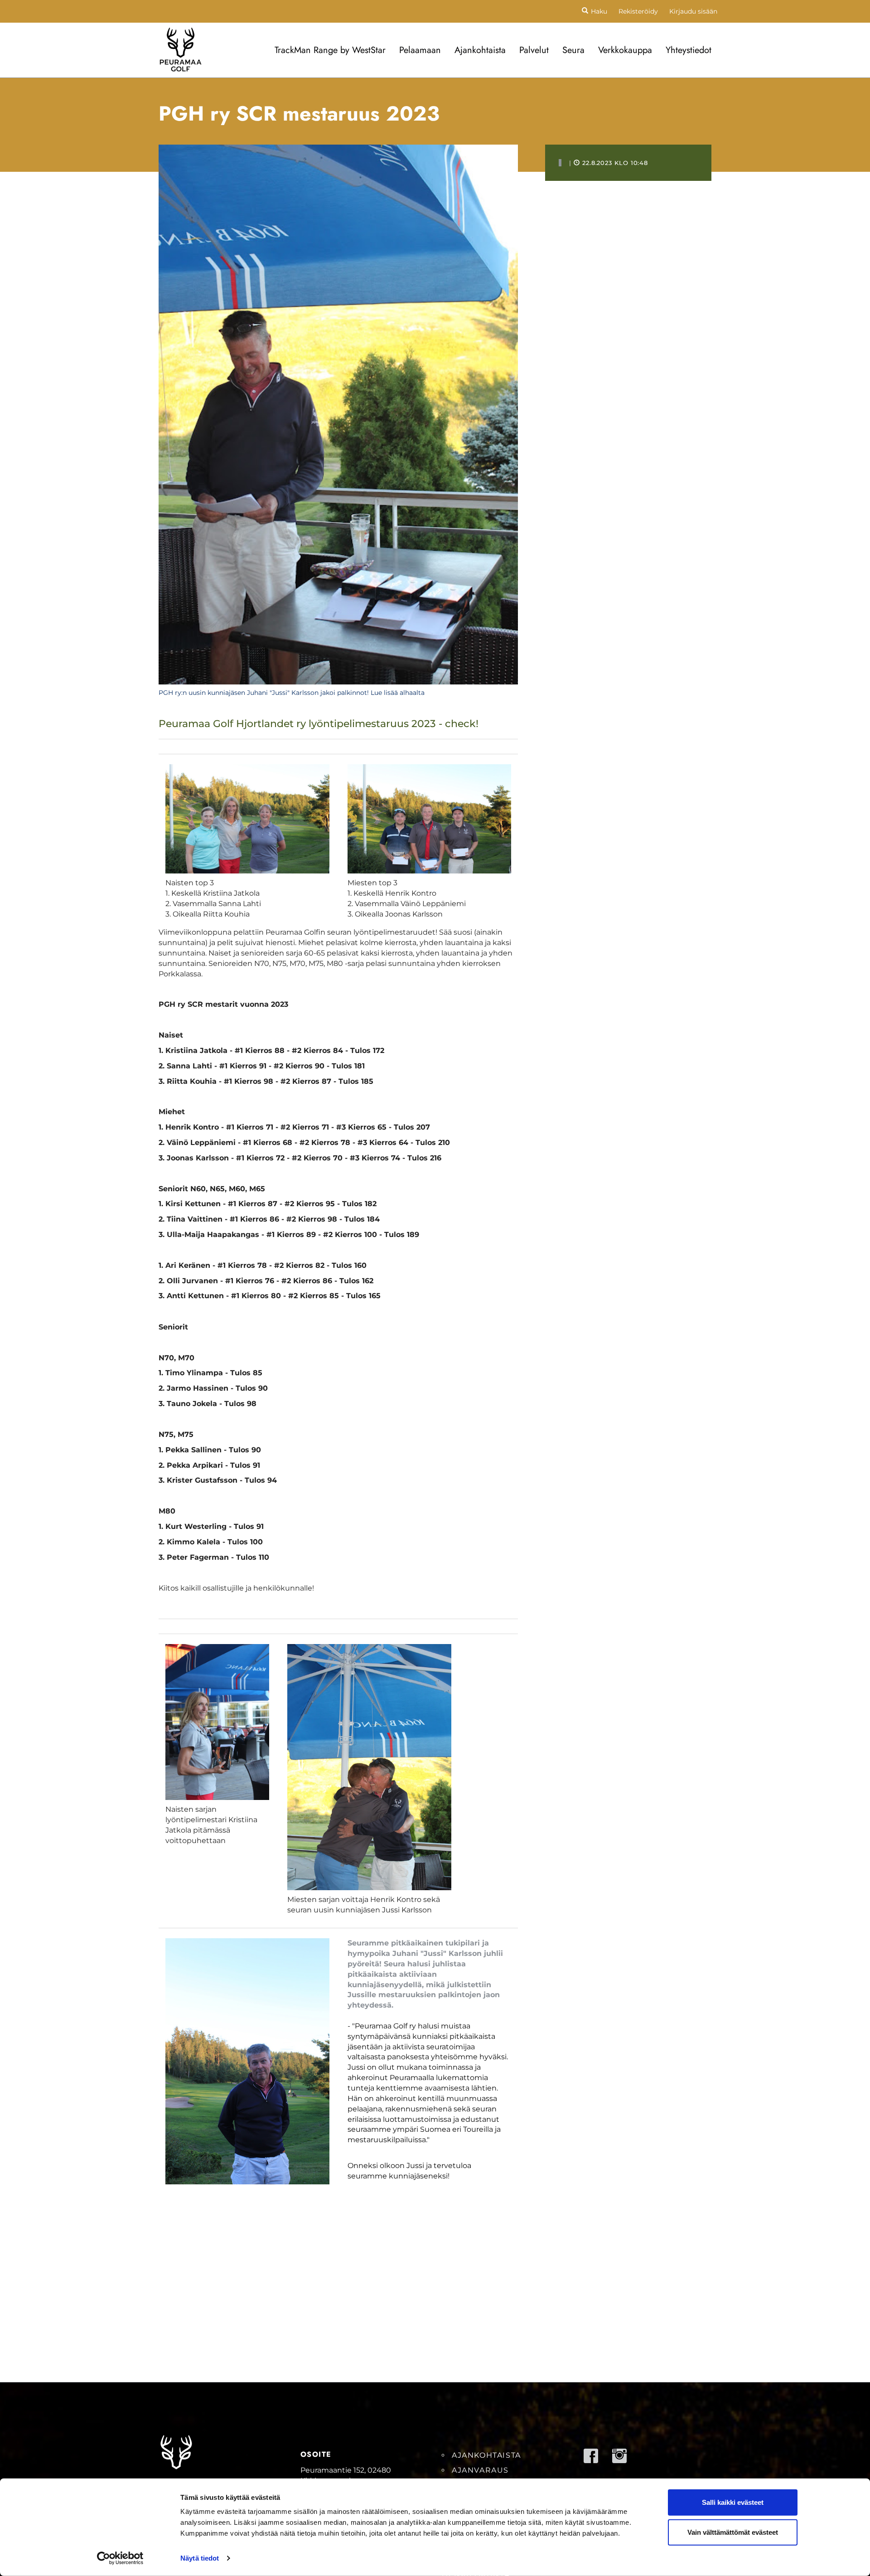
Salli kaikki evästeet (733, 2502)
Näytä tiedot (200, 2558)
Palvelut (534, 50)
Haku (599, 11)
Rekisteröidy (638, 11)
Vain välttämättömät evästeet (733, 2532)
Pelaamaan (420, 50)
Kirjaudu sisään (693, 11)
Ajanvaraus (480, 2470)
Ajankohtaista (480, 50)
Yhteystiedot (689, 50)
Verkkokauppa (625, 50)
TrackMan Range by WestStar (330, 50)
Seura (573, 50)
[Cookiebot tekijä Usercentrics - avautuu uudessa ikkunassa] (120, 2558)
